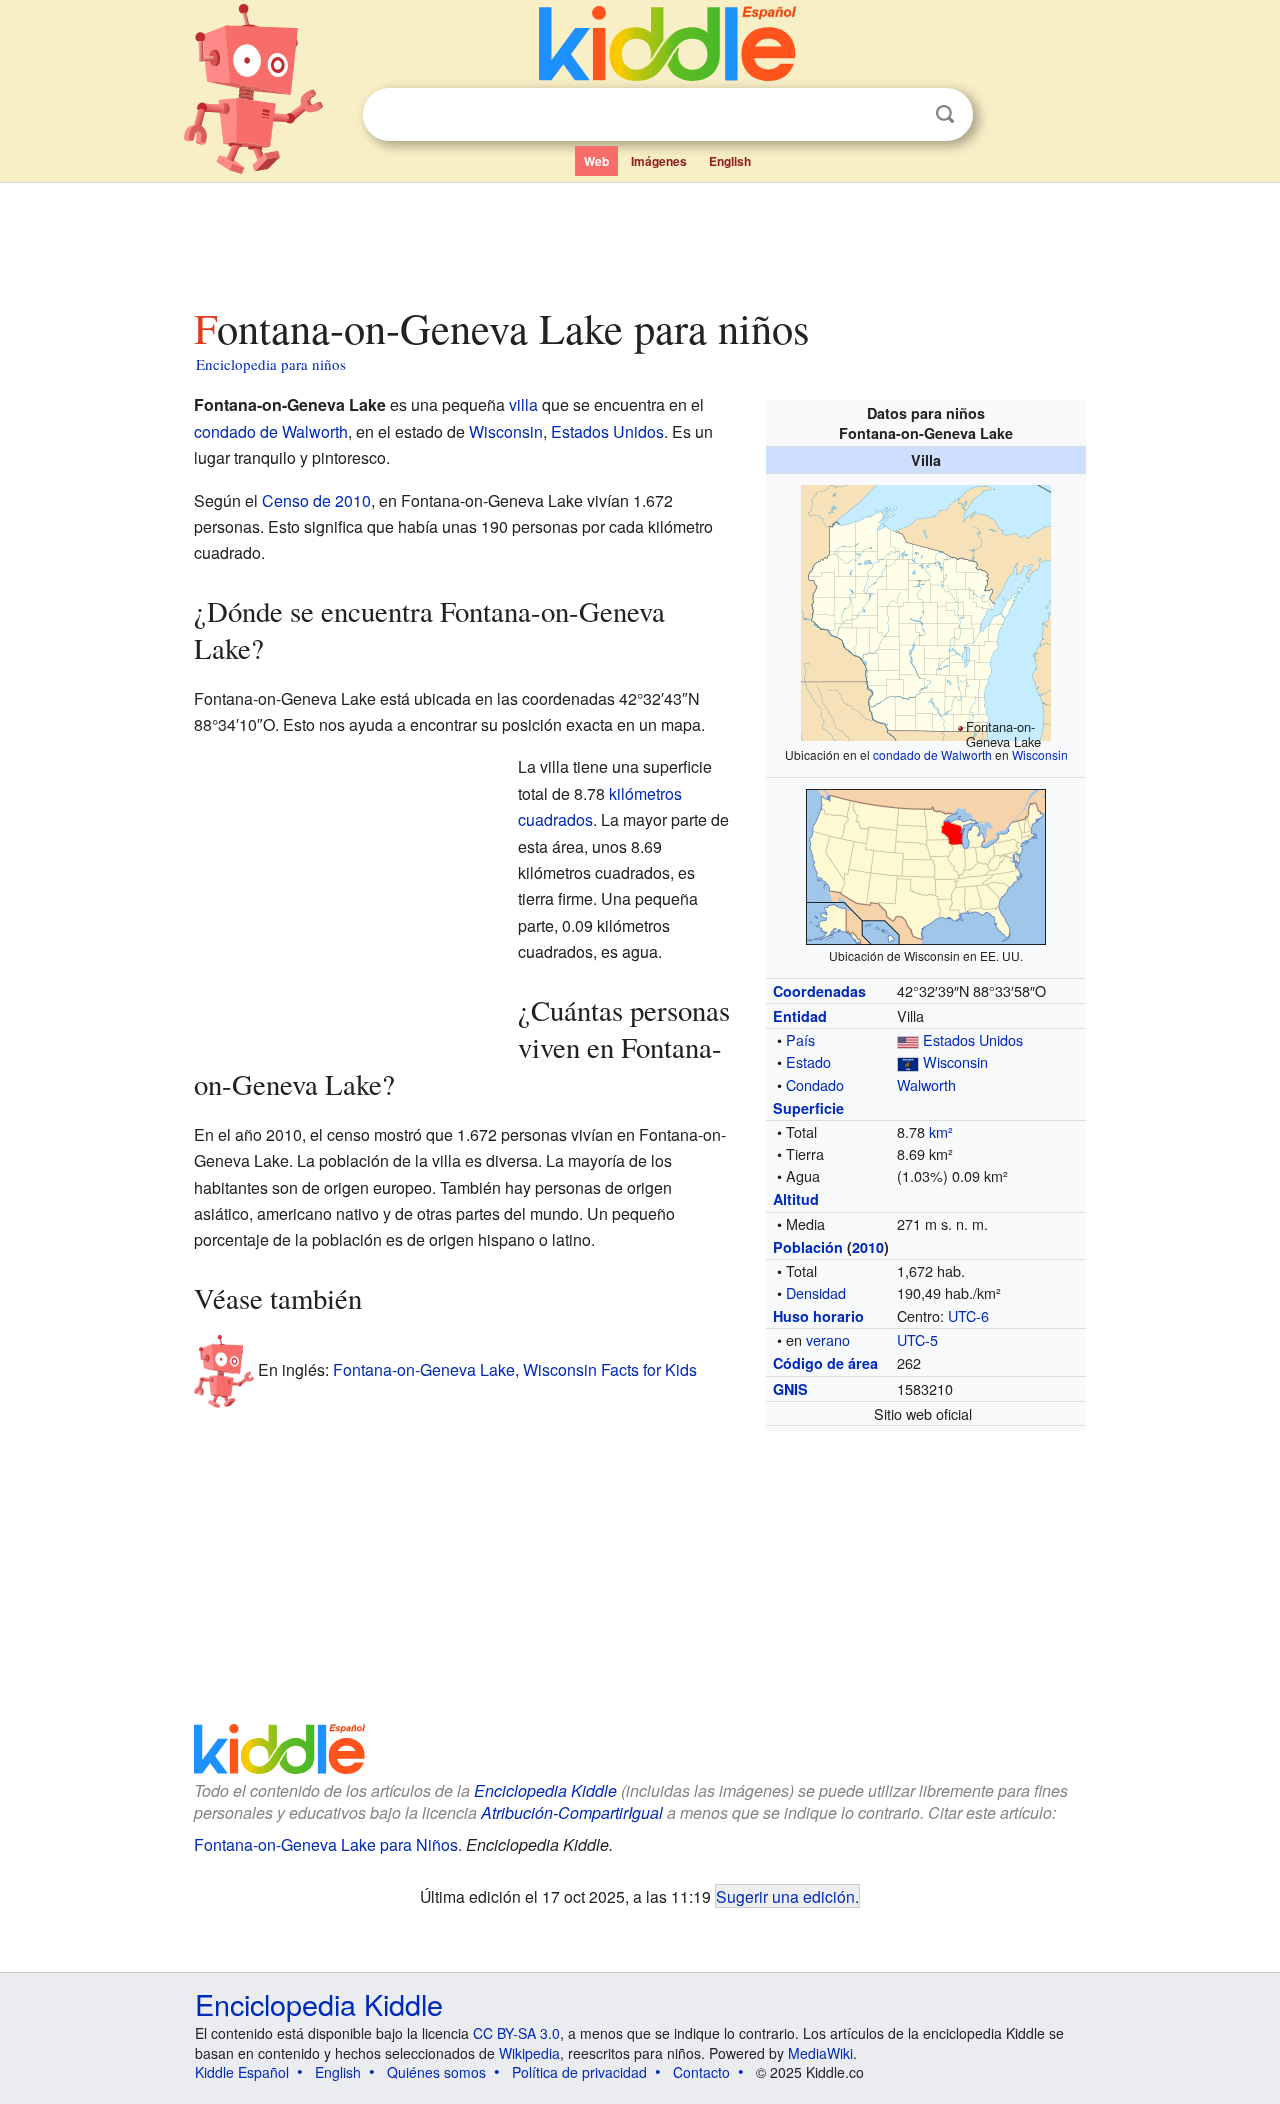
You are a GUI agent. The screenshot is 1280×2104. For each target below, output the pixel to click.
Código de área (825, 1363)
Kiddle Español (242, 2072)
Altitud (796, 1199)
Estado (808, 1061)
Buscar (945, 114)
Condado (815, 1084)
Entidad (800, 1016)
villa (523, 404)
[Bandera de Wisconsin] (908, 1061)
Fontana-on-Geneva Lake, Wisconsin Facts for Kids (515, 1369)
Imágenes (659, 161)
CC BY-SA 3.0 (516, 2033)
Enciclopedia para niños (271, 364)
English (730, 161)
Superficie (808, 1108)
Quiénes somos (436, 2072)
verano (828, 1339)
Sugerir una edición (785, 1896)
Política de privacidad (579, 2072)
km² (941, 1131)
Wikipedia (529, 2053)
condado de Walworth (932, 754)
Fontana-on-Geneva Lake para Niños (326, 1844)
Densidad (816, 1292)
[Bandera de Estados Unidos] (908, 1039)
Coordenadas (819, 991)
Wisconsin (1040, 754)
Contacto (701, 2072)
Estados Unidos (973, 1039)
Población (808, 1247)
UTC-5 (917, 1339)
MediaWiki (820, 2053)
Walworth (926, 1084)
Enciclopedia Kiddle (545, 1790)
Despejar (904, 115)
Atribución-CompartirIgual (572, 1812)
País (800, 1039)
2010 (868, 1247)
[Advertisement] (639, 239)
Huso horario (818, 1316)
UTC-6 (968, 1315)
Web (596, 161)
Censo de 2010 (316, 500)
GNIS (790, 1389)
